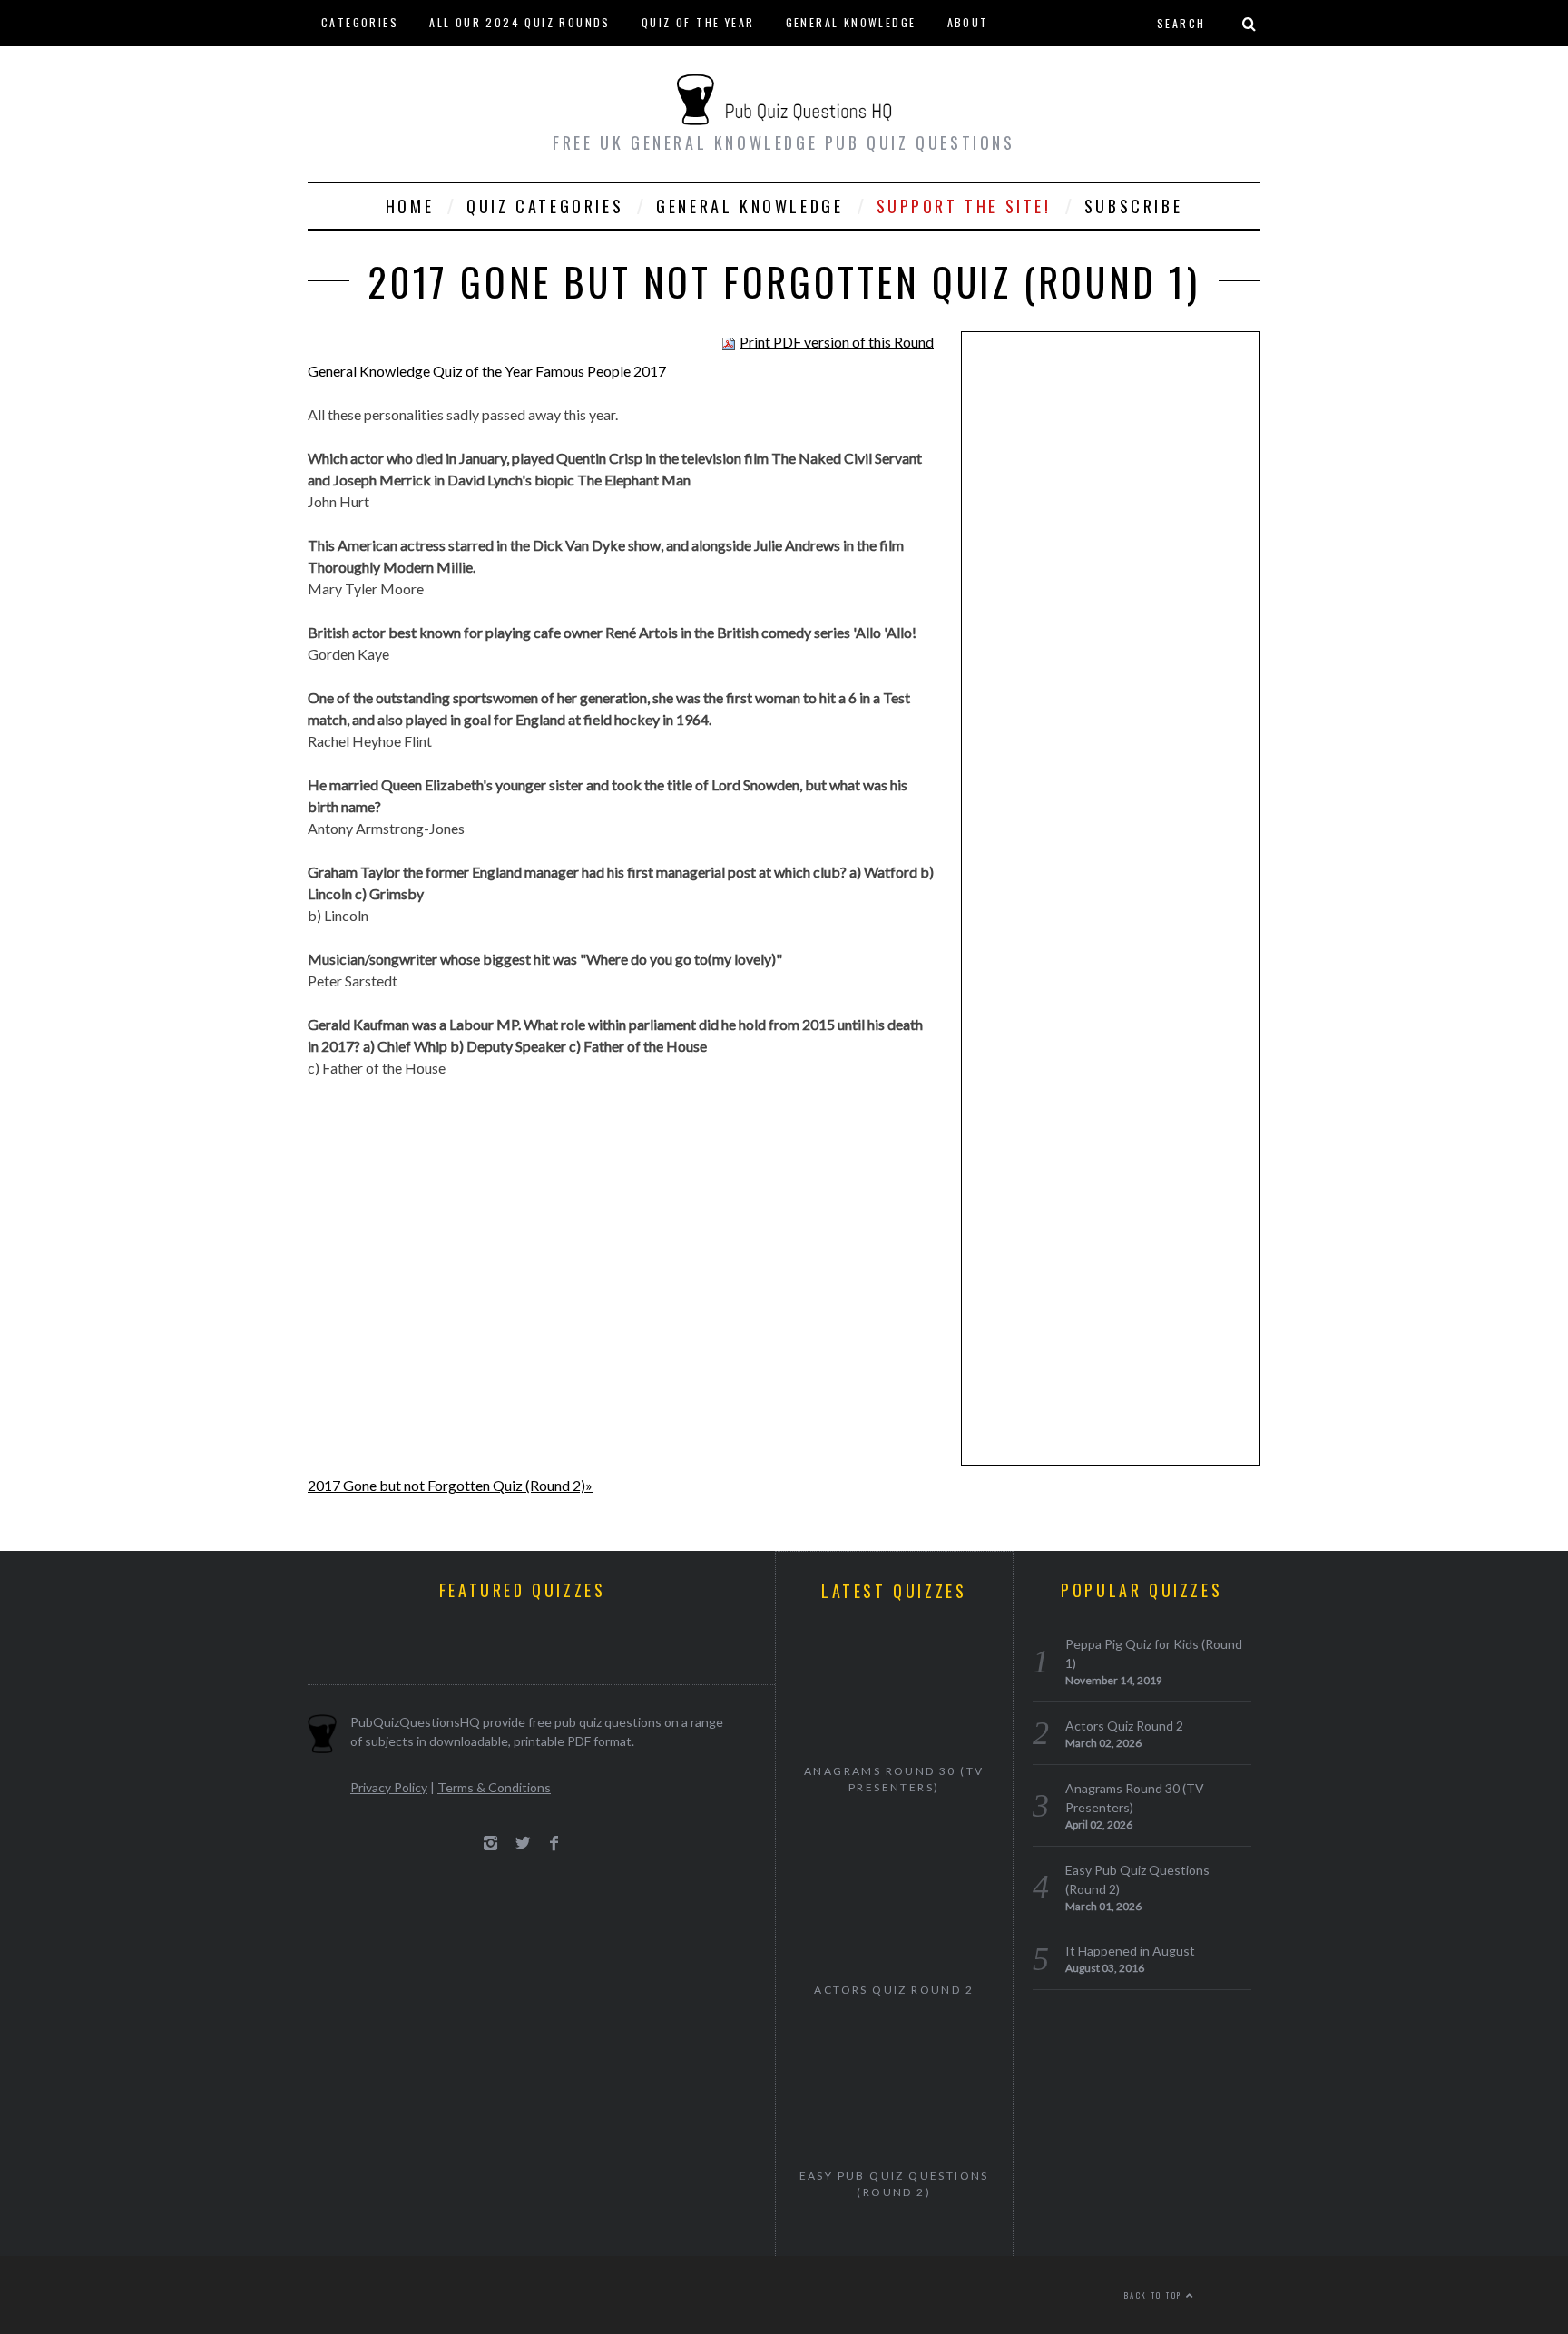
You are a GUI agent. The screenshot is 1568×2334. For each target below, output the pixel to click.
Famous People (583, 371)
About (968, 22)
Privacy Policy (389, 1787)
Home (410, 206)
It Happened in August (1130, 1951)
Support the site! (964, 206)
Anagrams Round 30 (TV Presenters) (894, 1779)
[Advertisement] (1111, 626)
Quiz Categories (545, 206)
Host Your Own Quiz (389, 68)
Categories (360, 22)
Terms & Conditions (494, 1787)
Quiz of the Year (698, 22)
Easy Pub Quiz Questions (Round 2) (894, 2184)
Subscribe (1133, 206)
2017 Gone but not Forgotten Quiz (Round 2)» (450, 1485)
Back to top (1155, 2295)
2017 (650, 371)
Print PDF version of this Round (837, 342)
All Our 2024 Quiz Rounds (520, 22)
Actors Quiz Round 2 (894, 1990)
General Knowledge (851, 22)
